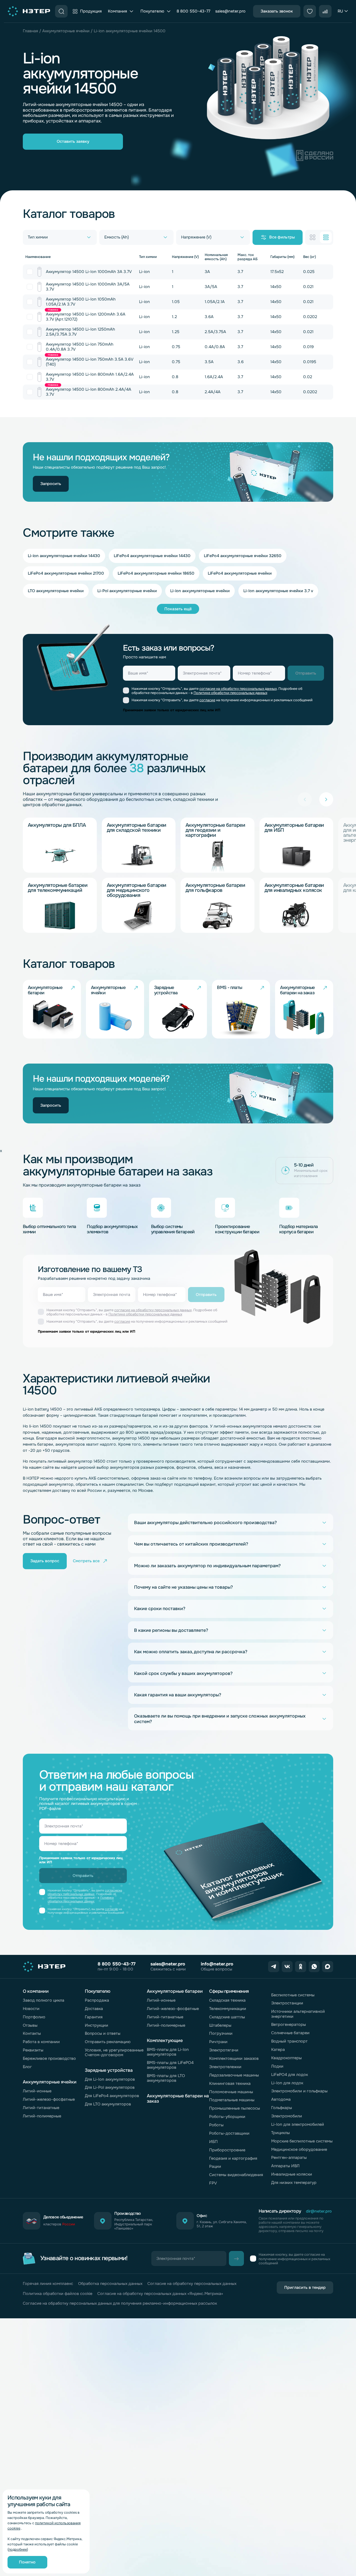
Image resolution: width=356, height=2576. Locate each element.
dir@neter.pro (319, 2211)
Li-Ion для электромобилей (298, 2124)
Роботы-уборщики (227, 2117)
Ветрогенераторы (289, 2024)
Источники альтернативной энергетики (298, 2014)
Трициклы (280, 2133)
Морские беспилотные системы (302, 2141)
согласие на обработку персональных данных (238, 689)
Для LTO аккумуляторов (108, 2104)
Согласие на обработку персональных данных (192, 2284)
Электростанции (287, 2003)
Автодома (281, 2099)
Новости (31, 2009)
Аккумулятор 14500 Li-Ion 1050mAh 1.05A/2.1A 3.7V (81, 302)
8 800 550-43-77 (193, 11)
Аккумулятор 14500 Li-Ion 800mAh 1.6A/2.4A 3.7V (90, 377)
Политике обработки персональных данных (230, 693)
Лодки (277, 2066)
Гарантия (94, 2017)
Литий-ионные (37, 2091)
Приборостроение (227, 2150)
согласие (207, 700)
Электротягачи (224, 2050)
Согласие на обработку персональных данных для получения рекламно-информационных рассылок (120, 2303)
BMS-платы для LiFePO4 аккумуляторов (170, 2065)
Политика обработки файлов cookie (58, 2294)
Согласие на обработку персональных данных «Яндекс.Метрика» (160, 2294)
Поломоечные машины (231, 2092)
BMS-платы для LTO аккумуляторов (166, 2078)
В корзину (30, 272)
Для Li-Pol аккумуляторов (110, 2087)
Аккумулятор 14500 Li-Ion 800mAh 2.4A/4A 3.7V (89, 392)
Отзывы (30, 2025)
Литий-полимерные (42, 2116)
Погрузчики (221, 2033)
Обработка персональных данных (110, 2284)
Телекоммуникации (228, 2009)
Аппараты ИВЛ (285, 2166)
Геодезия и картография (233, 2158)
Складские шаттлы (227, 2017)
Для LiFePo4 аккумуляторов (112, 2096)
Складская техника (227, 2000)
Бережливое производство (49, 2058)
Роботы (216, 2125)
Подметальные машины (232, 2100)
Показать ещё (178, 609)
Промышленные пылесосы (235, 2108)
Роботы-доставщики (229, 2133)
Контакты (32, 2033)
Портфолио (34, 2017)
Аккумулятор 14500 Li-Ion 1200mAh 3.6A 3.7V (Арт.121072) (86, 317)
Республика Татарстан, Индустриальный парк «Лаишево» (134, 2224)
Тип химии (38, 237)
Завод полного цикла (44, 2000)
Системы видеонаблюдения (236, 2175)
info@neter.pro (217, 1964)
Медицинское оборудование (299, 2149)
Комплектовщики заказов (234, 2058)
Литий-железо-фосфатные (49, 2099)
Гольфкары (282, 2108)
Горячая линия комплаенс (48, 2284)
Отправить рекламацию (108, 2042)
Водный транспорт (289, 2041)
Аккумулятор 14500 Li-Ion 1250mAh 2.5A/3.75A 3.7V (81, 332)
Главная (30, 31)
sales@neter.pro (230, 11)
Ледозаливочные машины (234, 2075)
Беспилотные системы (293, 1995)
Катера (278, 2050)
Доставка (94, 2009)
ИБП (213, 2142)
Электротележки (225, 2067)
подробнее (18, 2550)
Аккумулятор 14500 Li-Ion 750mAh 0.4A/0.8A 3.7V (80, 347)
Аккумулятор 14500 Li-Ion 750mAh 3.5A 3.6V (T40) (90, 362)
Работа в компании (41, 2042)
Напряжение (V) (196, 237)
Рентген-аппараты (289, 2157)
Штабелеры (220, 2025)
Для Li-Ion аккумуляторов (110, 2079)
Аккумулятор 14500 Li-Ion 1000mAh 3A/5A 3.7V (88, 286)
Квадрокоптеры (286, 2058)
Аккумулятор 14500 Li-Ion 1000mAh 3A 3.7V (89, 272)
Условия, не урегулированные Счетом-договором (114, 2052)
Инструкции (97, 2025)
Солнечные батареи (290, 2033)
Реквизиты (33, 2050)
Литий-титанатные (41, 2108)
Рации (215, 2166)
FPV (213, 2183)
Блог (27, 2067)
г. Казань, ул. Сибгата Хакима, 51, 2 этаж (222, 2224)
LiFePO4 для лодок (290, 2075)
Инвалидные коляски (292, 2174)
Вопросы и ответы (103, 2033)
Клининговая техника (230, 2083)
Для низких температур (294, 2183)
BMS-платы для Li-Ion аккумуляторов (168, 2052)
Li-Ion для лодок (287, 2083)
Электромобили (287, 2116)
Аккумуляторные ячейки (66, 31)
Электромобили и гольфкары (299, 2091)
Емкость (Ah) (117, 237)
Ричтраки (218, 2042)
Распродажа (97, 2000)
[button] (326, 799)
